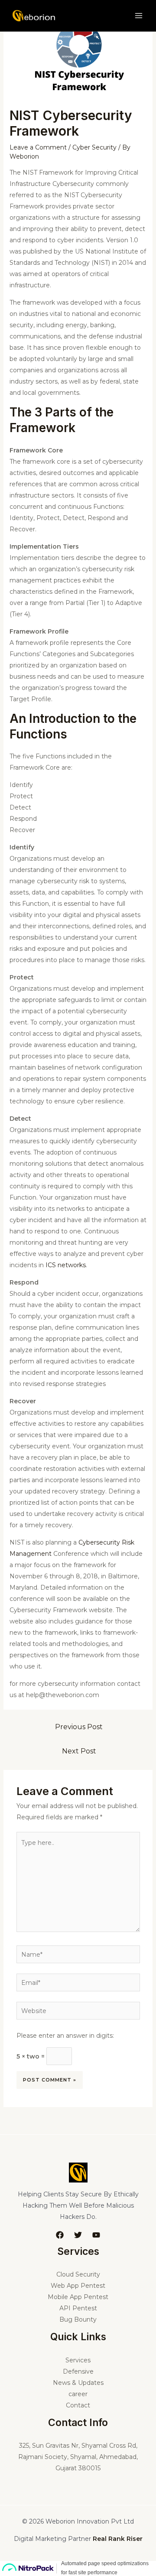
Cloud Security (78, 2274)
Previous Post (79, 1727)
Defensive (78, 2371)
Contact (78, 2405)
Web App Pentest (78, 2286)
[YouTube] (96, 2235)
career (78, 2394)
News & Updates (78, 2383)
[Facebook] (60, 2235)
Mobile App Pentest (78, 2297)
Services (78, 2360)
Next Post (79, 1751)
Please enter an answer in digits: (65, 2036)
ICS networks (65, 1265)
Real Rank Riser (118, 2539)
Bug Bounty (78, 2319)
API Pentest (78, 2308)
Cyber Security (94, 147)
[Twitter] (78, 2235)
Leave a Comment (38, 147)
